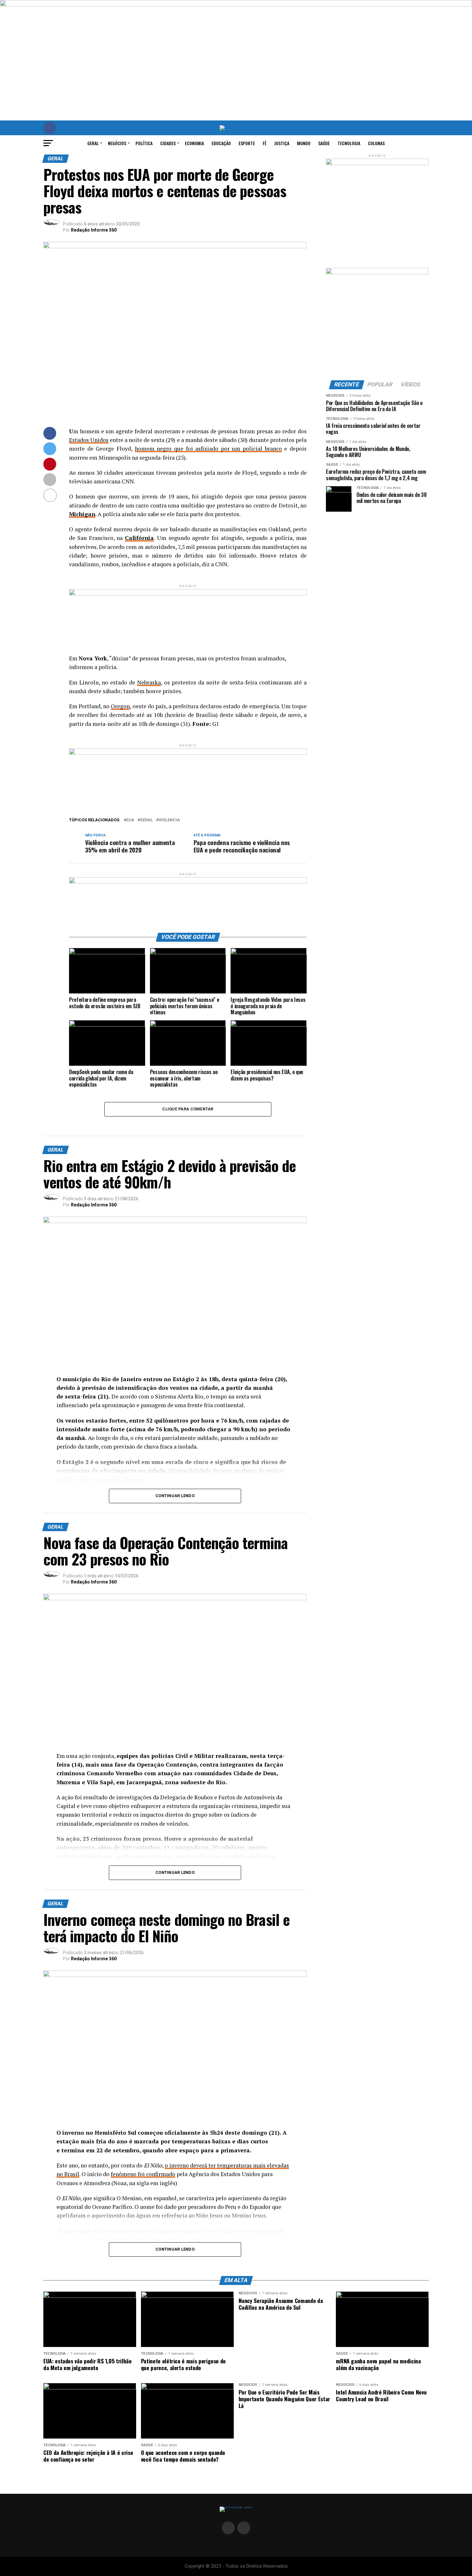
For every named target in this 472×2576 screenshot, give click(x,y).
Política (144, 143)
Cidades (168, 143)
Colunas (376, 143)
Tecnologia (349, 143)
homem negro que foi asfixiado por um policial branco (208, 449)
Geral (93, 143)
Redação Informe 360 (94, 230)
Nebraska (149, 682)
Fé (265, 143)
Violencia (169, 820)
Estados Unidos (89, 440)
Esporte (247, 143)
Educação (221, 143)
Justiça (282, 143)
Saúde (324, 143)
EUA (130, 820)
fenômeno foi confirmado (143, 2174)
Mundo (304, 143)
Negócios (117, 143)
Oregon (120, 706)
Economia (194, 143)
